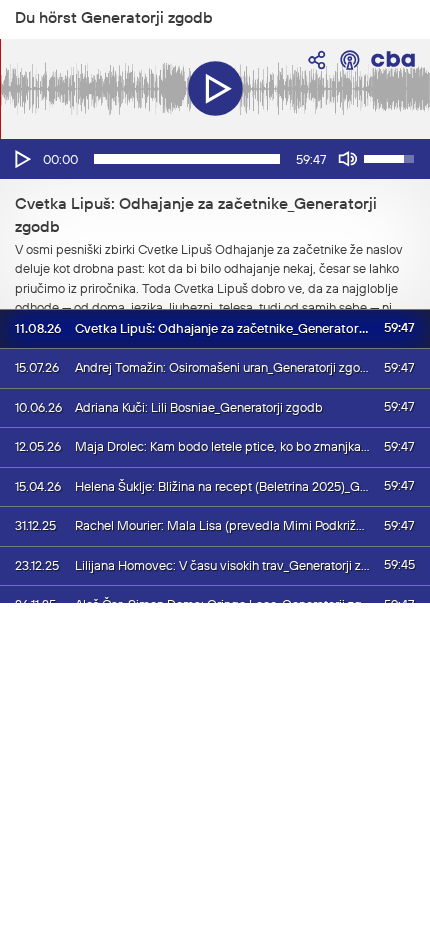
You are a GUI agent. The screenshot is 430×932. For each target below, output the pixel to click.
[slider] (187, 159)
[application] (215, 159)
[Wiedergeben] (21, 159)
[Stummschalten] (348, 159)
